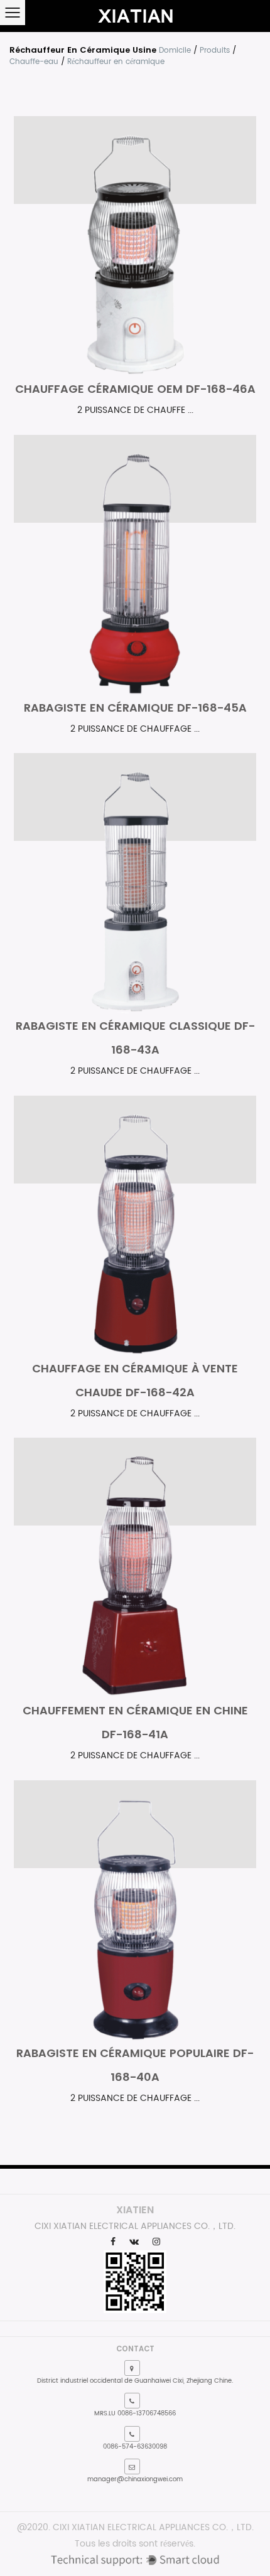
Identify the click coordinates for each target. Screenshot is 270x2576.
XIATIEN (135, 2210)
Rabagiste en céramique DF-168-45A (135, 708)
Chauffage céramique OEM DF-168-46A (135, 389)
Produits (215, 51)
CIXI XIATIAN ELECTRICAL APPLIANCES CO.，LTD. (153, 2527)
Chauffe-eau (34, 62)
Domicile (175, 51)
